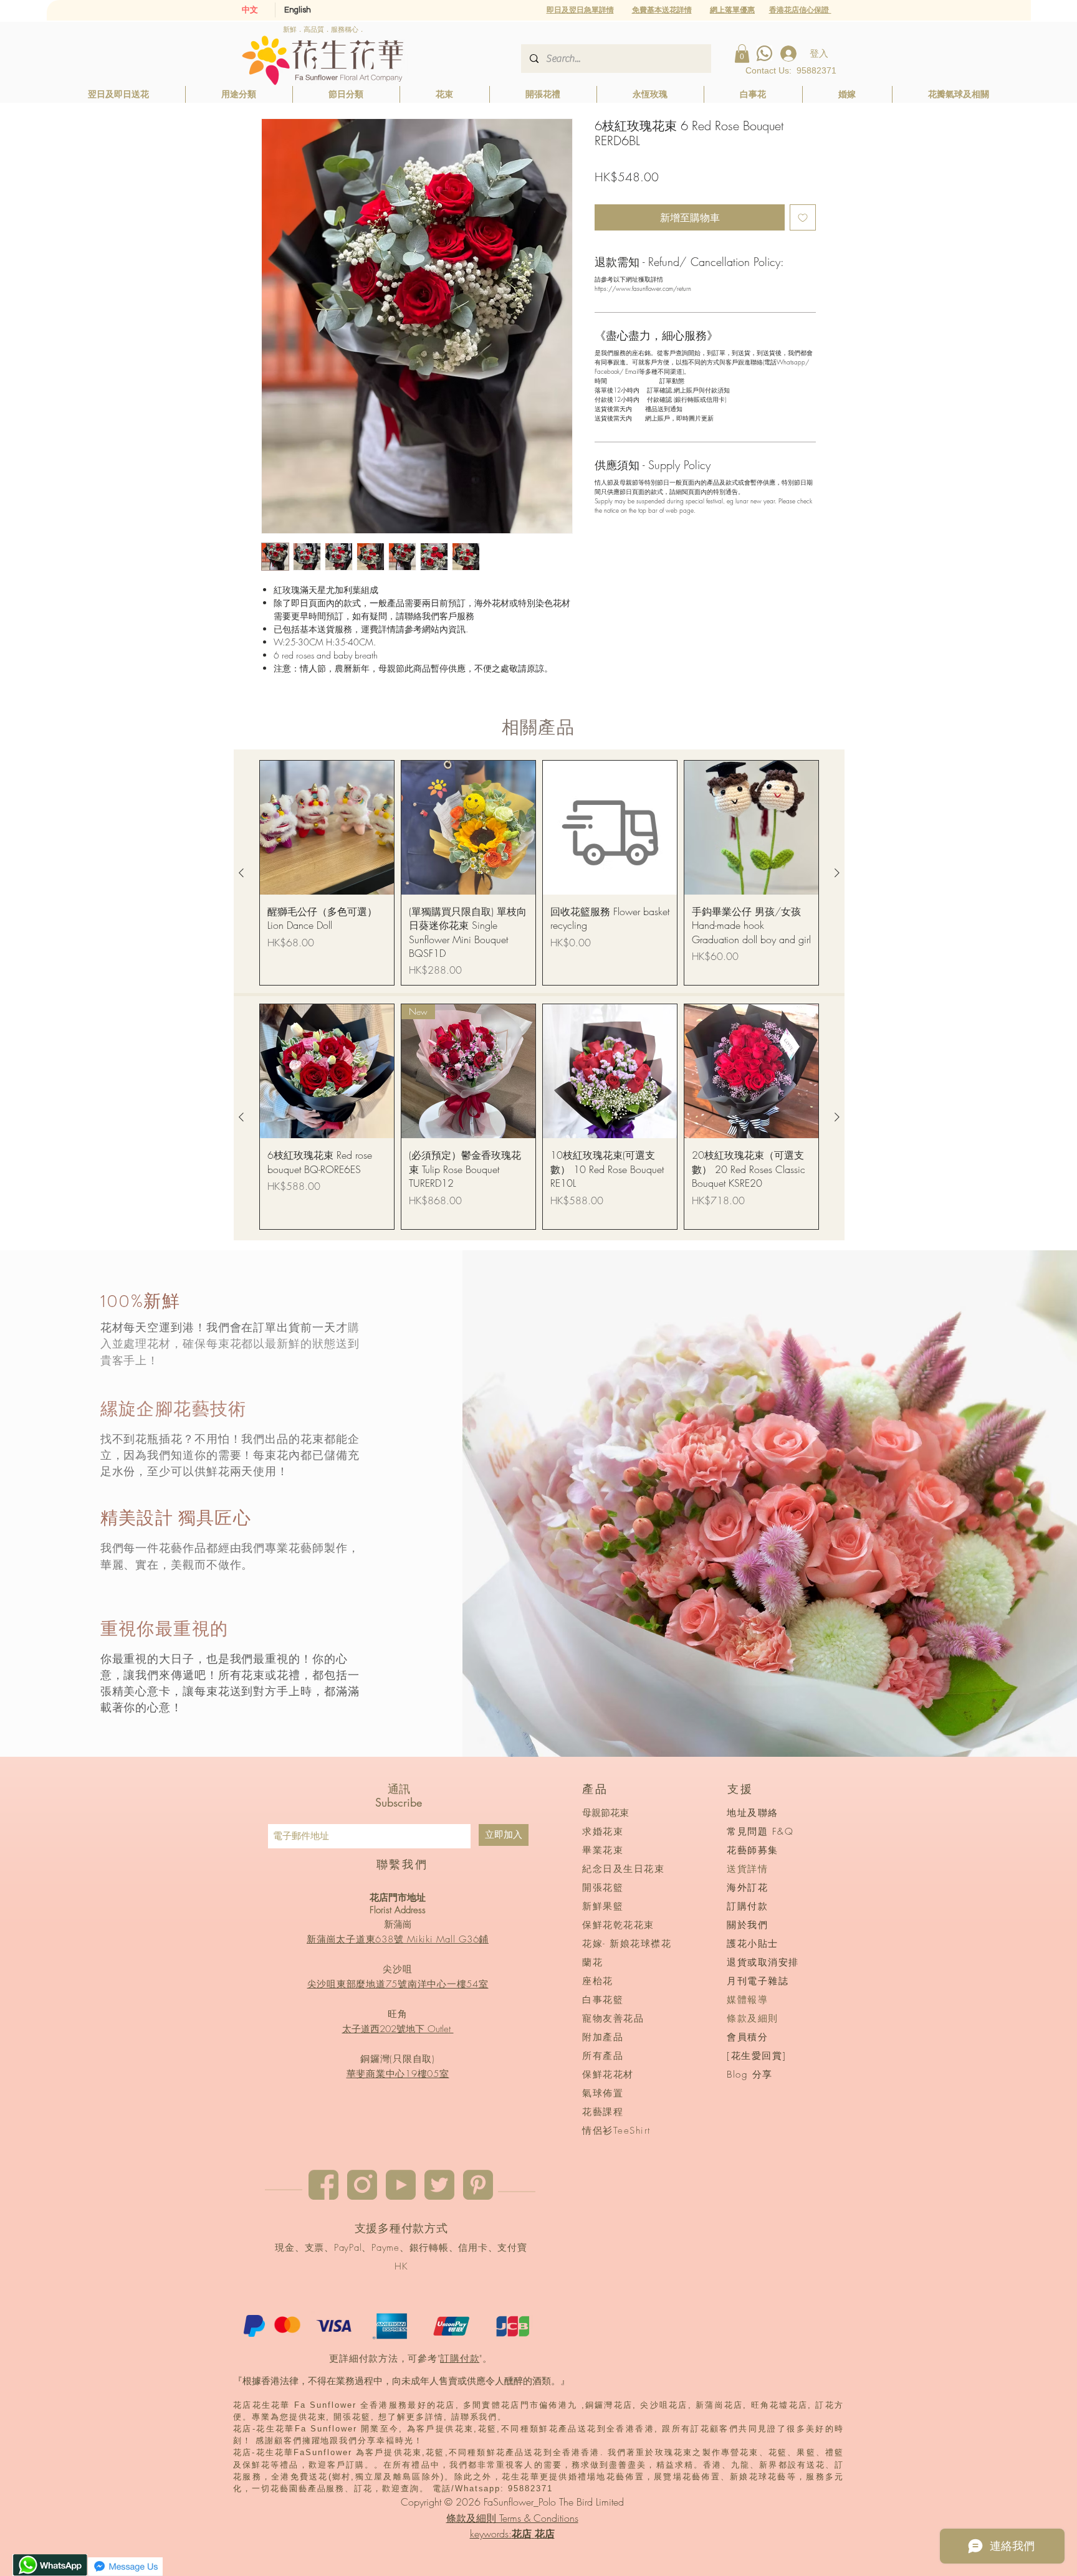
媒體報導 (747, 2000)
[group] (539, 873)
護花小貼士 (753, 1944)
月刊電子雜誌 (758, 1981)
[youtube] (401, 2185)
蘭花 (592, 1962)
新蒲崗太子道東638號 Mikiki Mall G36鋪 (398, 1939)
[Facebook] (323, 2185)
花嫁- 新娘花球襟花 (627, 1944)
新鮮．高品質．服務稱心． (324, 29)
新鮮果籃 (603, 1906)
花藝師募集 (753, 1850)
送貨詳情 (747, 1869)
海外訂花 (747, 1888)
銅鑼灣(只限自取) (398, 2059)
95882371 (816, 70)
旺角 (398, 2014)
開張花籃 (603, 1888)
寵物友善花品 (613, 2018)
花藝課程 (603, 2112)
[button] (732, 10)
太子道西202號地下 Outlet (398, 2029)
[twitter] (439, 2185)
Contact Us (767, 70)
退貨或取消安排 (763, 1962)
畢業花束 (603, 1850)
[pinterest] (478, 2185)
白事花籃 (603, 2000)
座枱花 (598, 1981)
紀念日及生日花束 (623, 1869)
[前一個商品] (241, 873)
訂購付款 (460, 2359)
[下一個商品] (837, 873)
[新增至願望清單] (803, 217)
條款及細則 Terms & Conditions (512, 2518)
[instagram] (362, 2185)
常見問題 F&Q (760, 1832)
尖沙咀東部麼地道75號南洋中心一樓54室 (398, 1984)
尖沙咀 (397, 1969)
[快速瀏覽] (327, 828)
